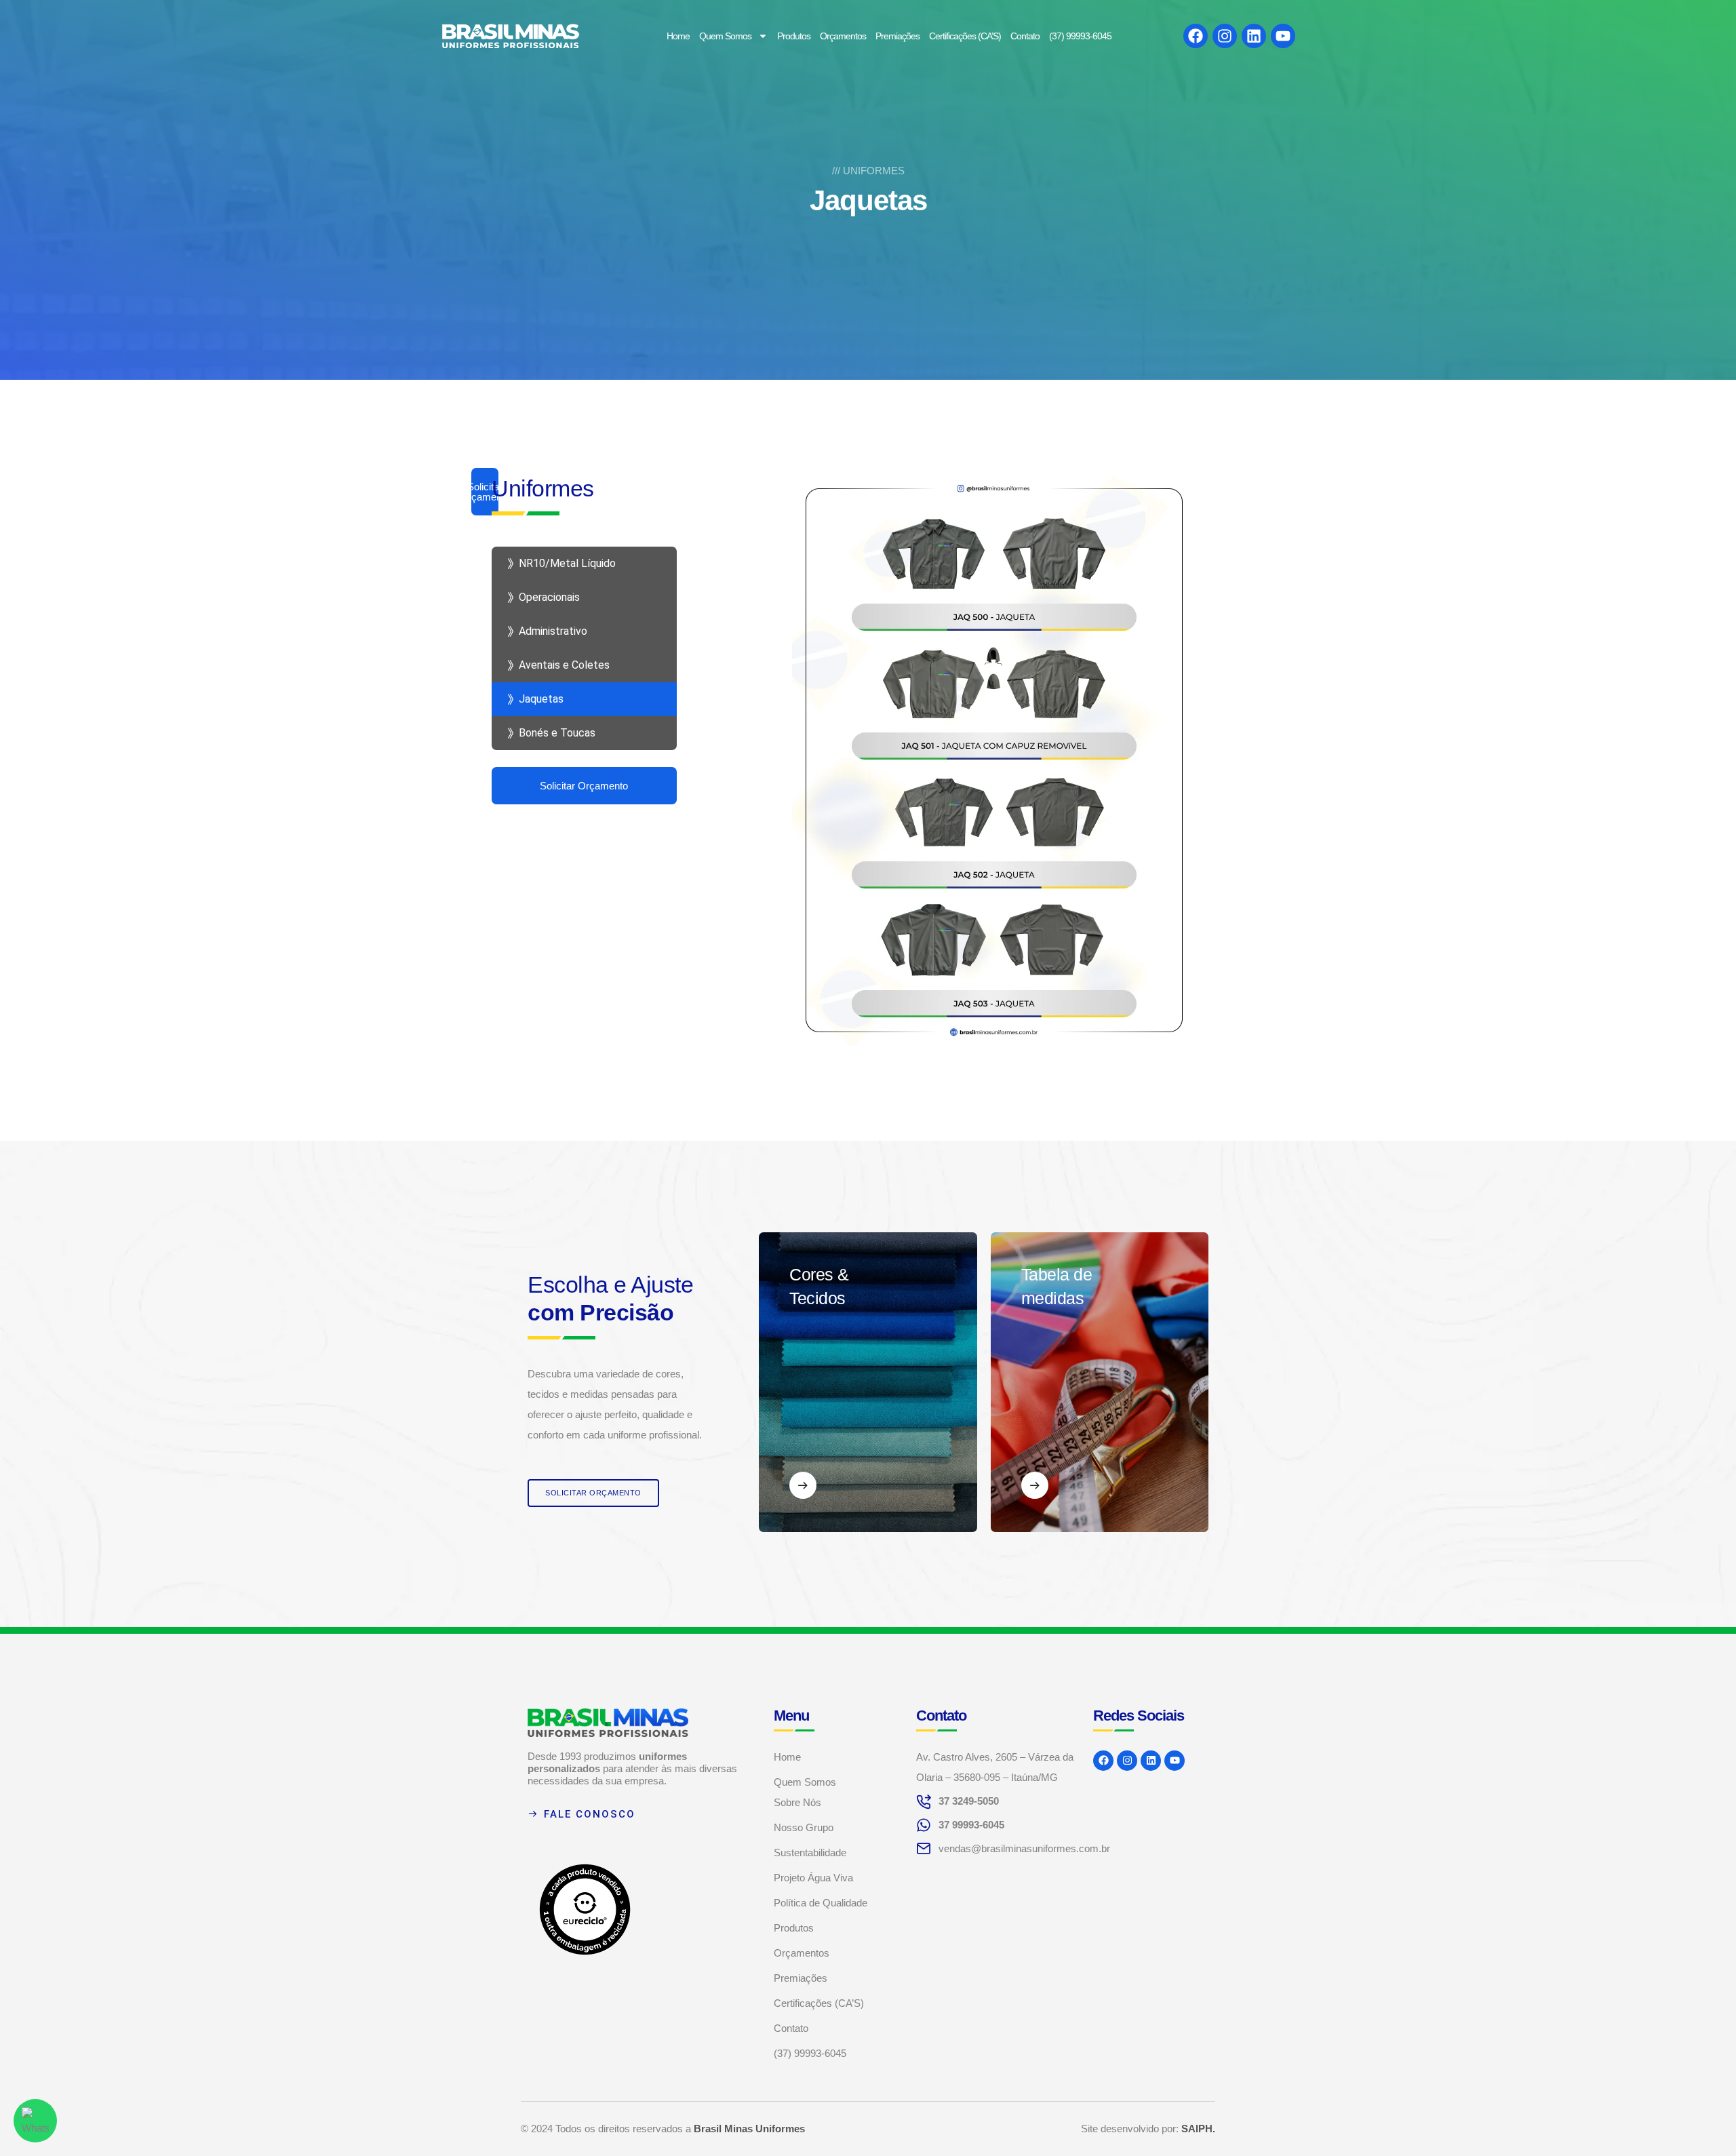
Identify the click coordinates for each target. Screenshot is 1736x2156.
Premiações (897, 36)
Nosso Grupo (804, 1827)
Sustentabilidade (810, 1853)
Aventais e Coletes (564, 665)
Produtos (794, 36)
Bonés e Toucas (557, 733)
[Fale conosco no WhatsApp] (35, 2121)
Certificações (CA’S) (965, 36)
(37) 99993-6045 (1080, 36)
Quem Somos (725, 36)
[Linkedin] (1254, 36)
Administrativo (553, 631)
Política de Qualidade (821, 1903)
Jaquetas (541, 699)
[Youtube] (1283, 36)
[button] (593, 1493)
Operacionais (549, 597)
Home (678, 36)
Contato (1025, 36)
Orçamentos (843, 36)
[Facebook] (1196, 36)
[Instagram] (1225, 36)
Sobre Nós (797, 1802)
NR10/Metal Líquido (567, 563)
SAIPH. (1198, 2129)
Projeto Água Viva (813, 1878)
